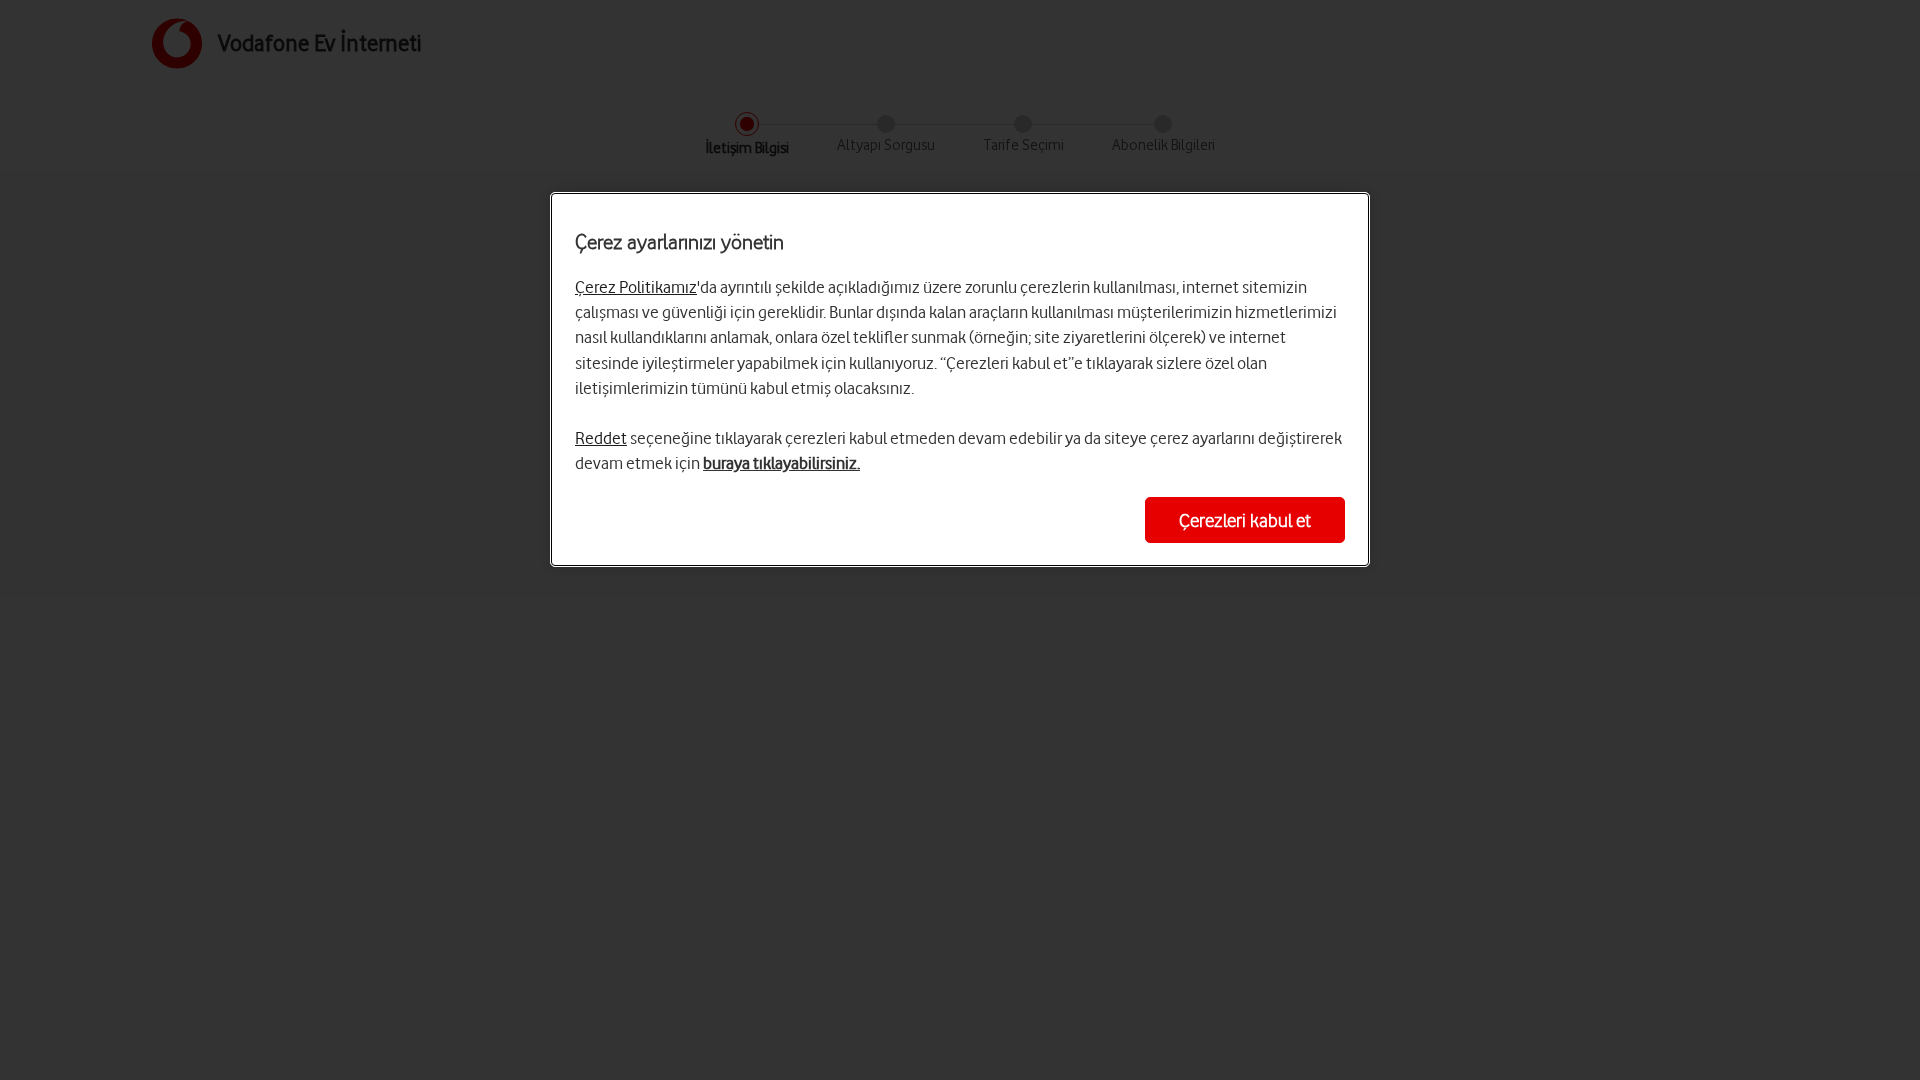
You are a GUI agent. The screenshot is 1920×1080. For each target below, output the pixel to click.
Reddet (601, 438)
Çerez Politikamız (636, 287)
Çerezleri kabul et (1245, 520)
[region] (960, 379)
